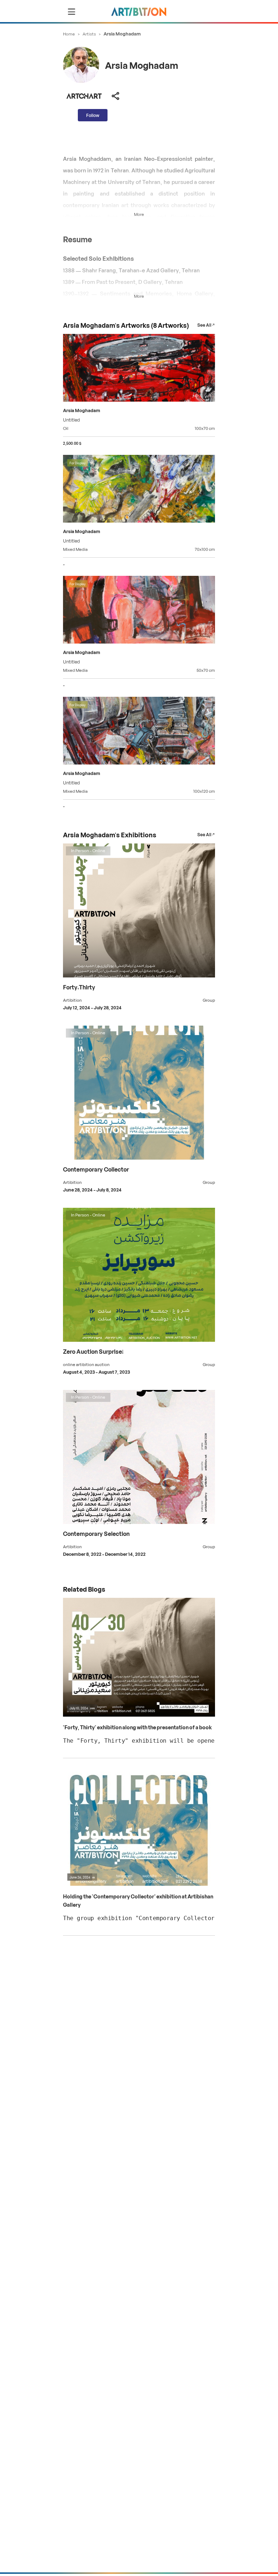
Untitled (71, 419)
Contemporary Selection (96, 1533)
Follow (93, 115)
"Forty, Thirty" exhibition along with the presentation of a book (137, 1727)
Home (69, 33)
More (139, 214)
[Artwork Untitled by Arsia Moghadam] (139, 369)
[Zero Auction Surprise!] (139, 1340)
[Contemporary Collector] (139, 1158)
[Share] (115, 96)
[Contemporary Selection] (139, 1522)
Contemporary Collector (96, 1169)
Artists (89, 33)
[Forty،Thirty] (139, 975)
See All (204, 325)
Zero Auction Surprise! (93, 1351)
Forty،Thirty (79, 987)
